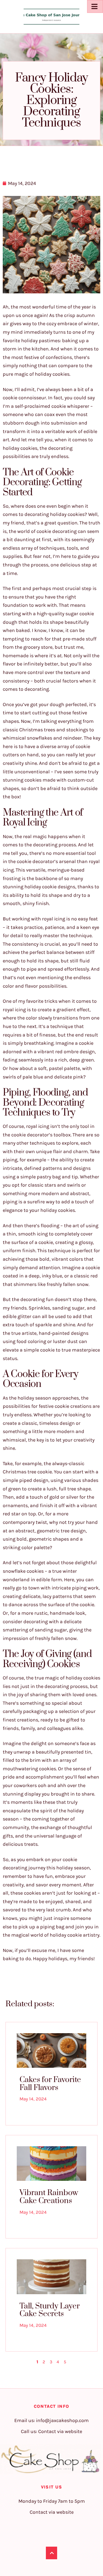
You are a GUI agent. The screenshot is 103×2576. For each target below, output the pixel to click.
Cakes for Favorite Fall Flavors (50, 2084)
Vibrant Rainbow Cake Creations (49, 2197)
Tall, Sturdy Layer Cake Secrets (50, 2310)
